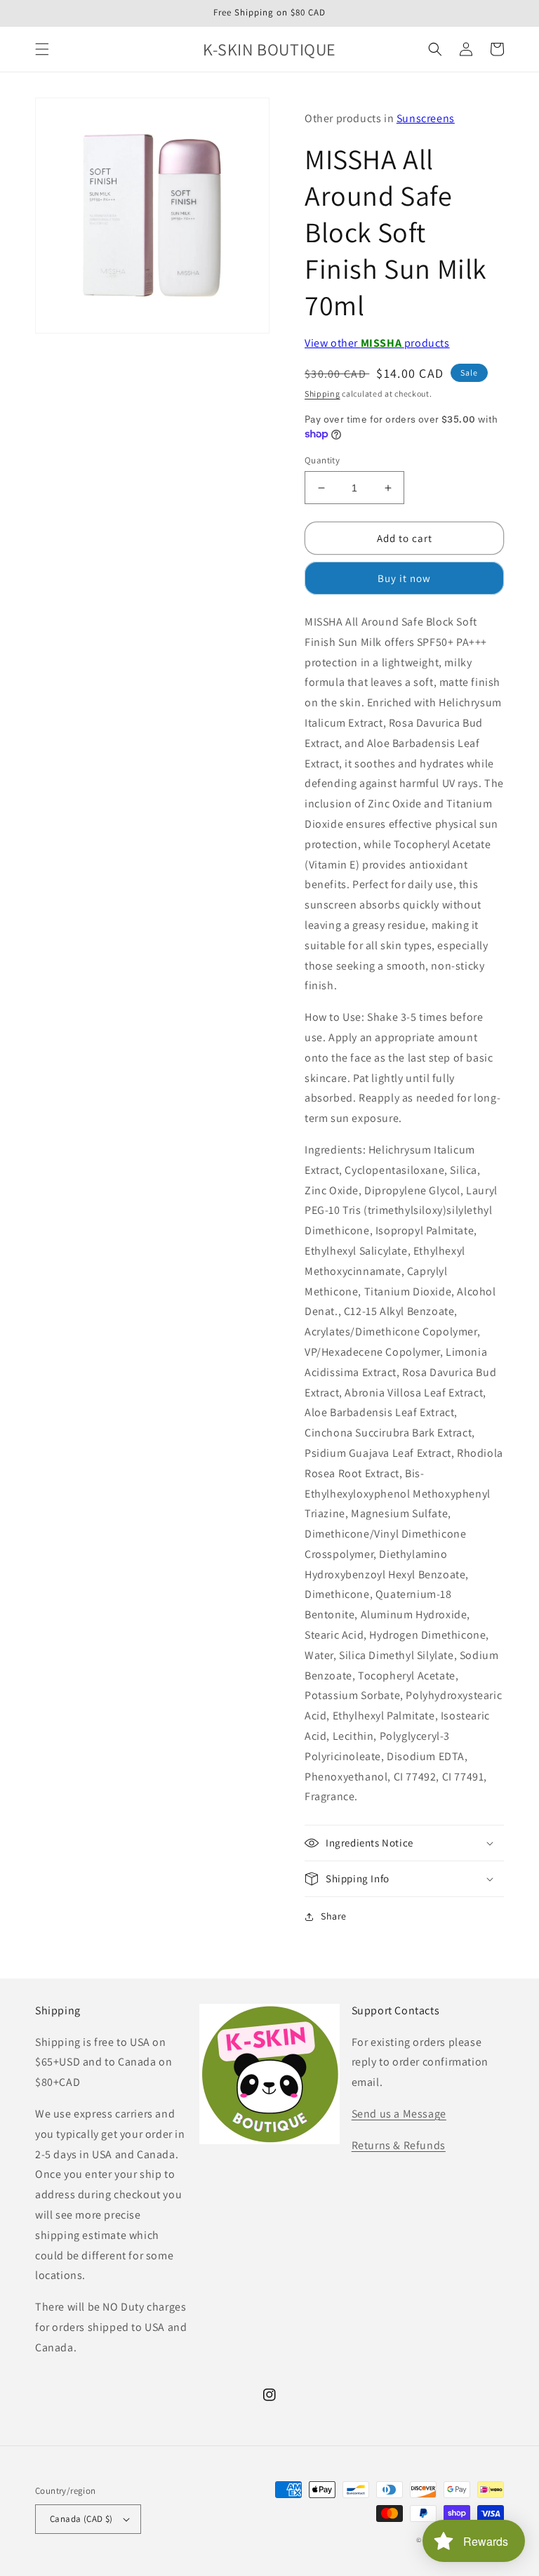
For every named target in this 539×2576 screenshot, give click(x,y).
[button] (42, 49)
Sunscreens (426, 118)
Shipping (322, 394)
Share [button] (334, 1916)
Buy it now (404, 578)
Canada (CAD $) (81, 2519)
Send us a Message (399, 2114)
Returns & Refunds (399, 2145)
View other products (377, 343)
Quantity (322, 460)
